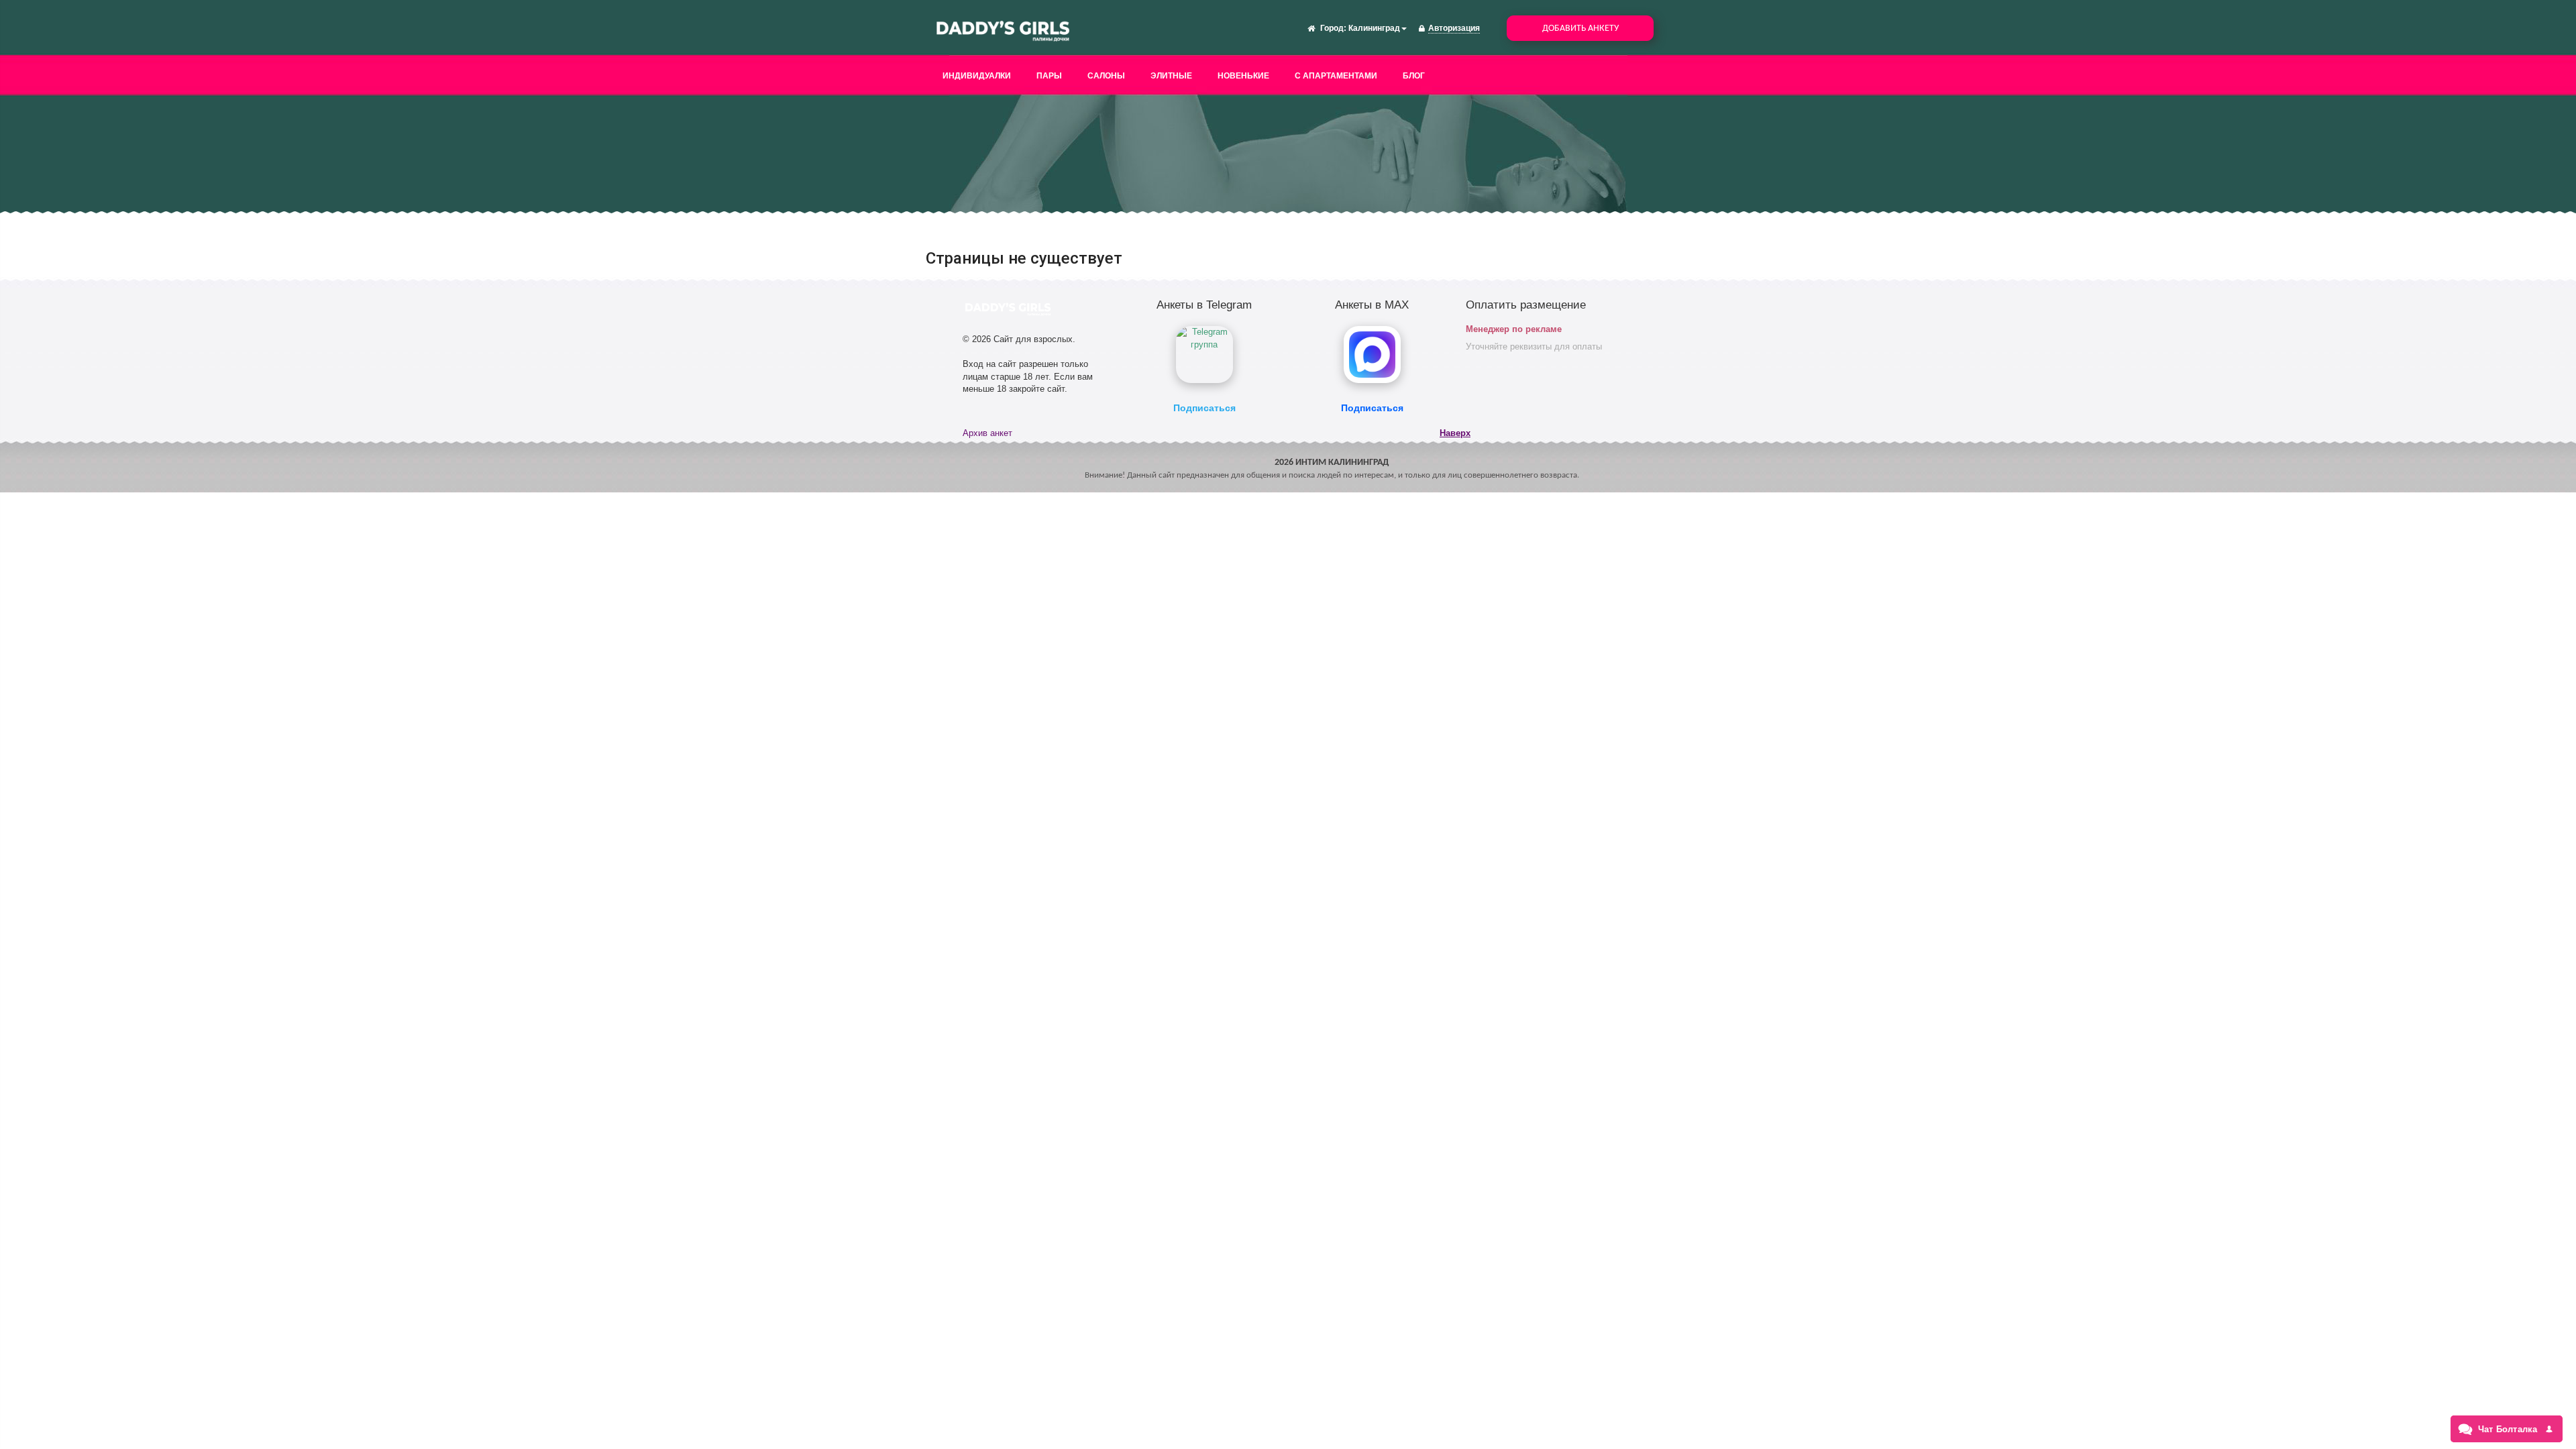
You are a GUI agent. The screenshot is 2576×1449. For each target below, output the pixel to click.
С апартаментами (1336, 76)
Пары (1049, 76)
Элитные (1171, 76)
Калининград (1374, 28)
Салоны (1106, 76)
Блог (1414, 76)
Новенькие (1243, 76)
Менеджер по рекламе (1514, 329)
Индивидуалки (977, 76)
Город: (1333, 28)
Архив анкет (987, 433)
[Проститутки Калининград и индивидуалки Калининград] (1003, 30)
